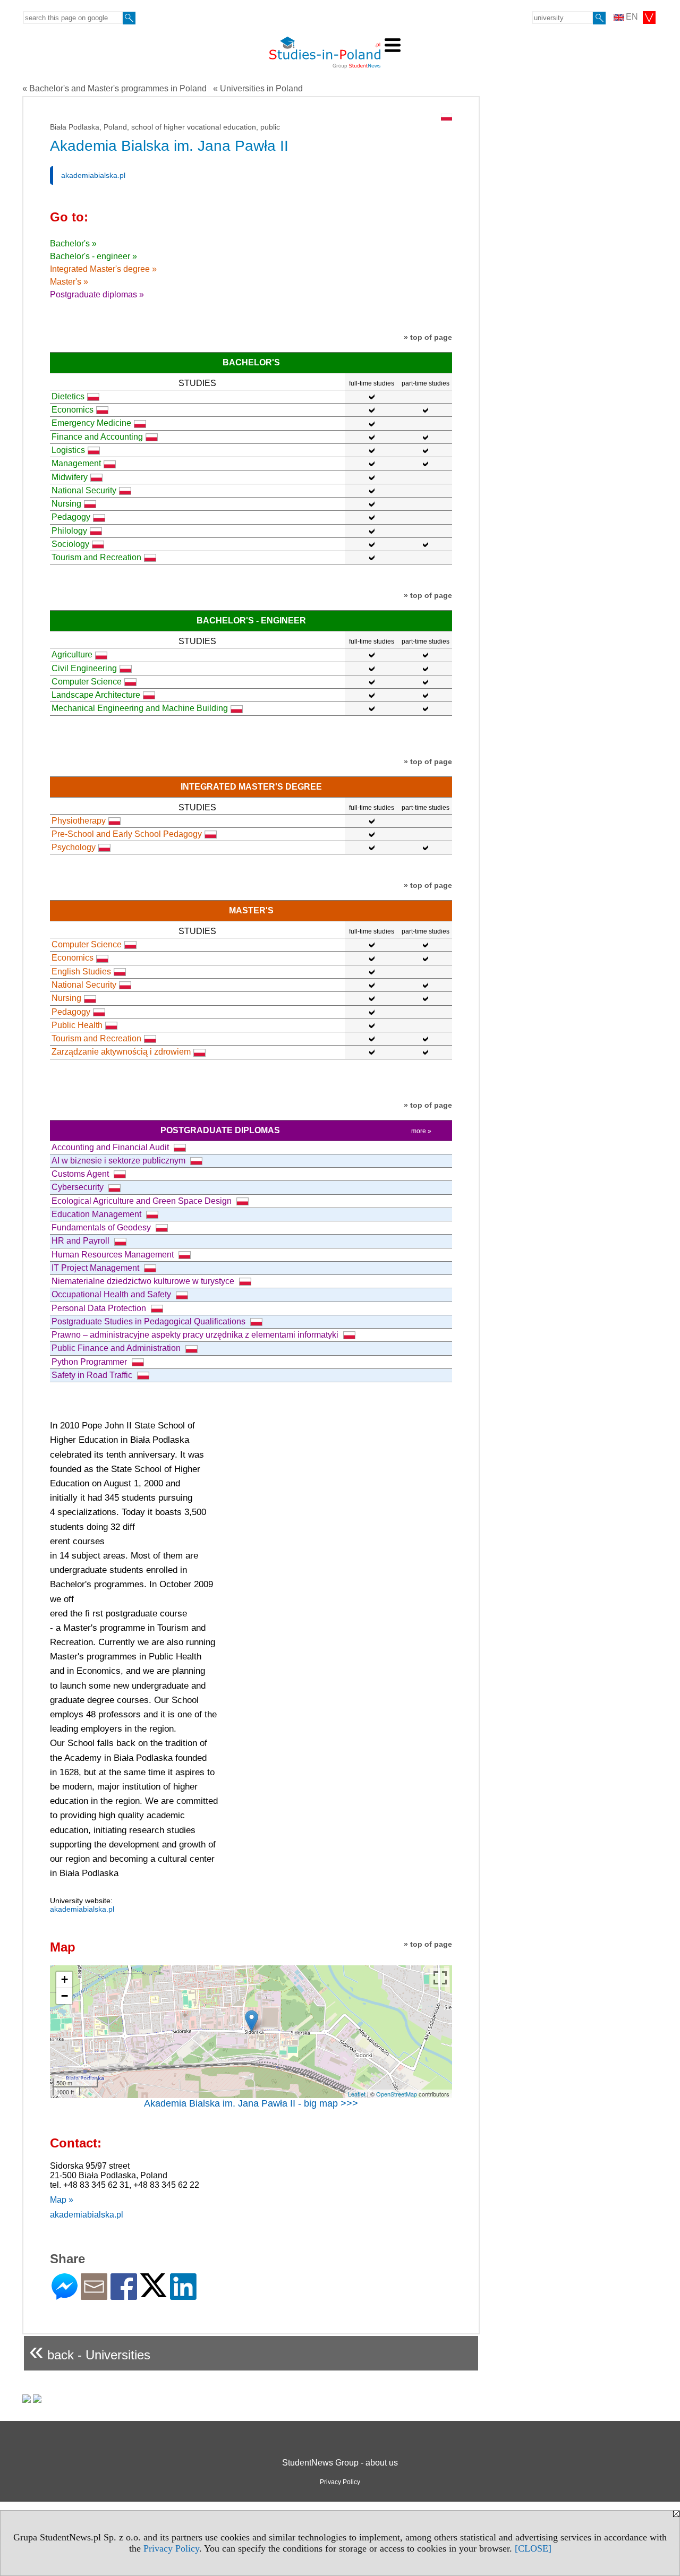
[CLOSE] (533, 2548)
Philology (69, 531)
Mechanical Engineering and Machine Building (140, 708)
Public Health (77, 1025)
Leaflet (357, 2094)
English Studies (81, 972)
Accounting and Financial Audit (111, 1147)
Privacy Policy (171, 2548)
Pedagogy (71, 517)
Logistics (68, 450)
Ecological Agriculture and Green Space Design (143, 1201)
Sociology (70, 544)
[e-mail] (94, 2295)
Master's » (69, 282)
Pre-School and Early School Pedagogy (127, 834)
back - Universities (90, 2351)
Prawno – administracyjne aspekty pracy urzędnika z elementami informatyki (196, 1335)
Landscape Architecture (96, 695)
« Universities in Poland (258, 88)
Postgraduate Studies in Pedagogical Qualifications (150, 1321)
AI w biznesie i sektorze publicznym (120, 1161)
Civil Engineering (84, 668)
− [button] (65, 1996)
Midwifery (70, 477)
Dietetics (68, 396)
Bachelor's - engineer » (93, 256)
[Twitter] (154, 2293)
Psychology (74, 847)
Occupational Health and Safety (112, 1294)
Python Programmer (90, 1362)
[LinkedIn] (183, 2295)
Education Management (97, 1214)
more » (421, 1131)
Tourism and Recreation (96, 557)
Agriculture (72, 654)
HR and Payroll (82, 1241)
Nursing (66, 504)
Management (76, 463)
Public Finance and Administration (117, 1348)
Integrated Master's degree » (103, 269)
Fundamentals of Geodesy (102, 1227)
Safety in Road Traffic (93, 1375)
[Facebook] (124, 2295)
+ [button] (65, 1979)
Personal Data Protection (100, 1308)
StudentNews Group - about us (340, 2463)
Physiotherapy (79, 821)
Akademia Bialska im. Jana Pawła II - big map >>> (251, 2103)
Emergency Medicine (91, 423)
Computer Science (87, 682)
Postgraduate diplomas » (97, 294)
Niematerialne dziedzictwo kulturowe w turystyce (144, 1281)
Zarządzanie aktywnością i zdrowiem (121, 1052)
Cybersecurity (79, 1187)
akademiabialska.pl (93, 175)
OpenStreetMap (397, 2094)
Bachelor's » (73, 243)
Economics (73, 410)
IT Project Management (96, 1268)
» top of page (428, 337)
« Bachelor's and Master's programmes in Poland (114, 88)
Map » (62, 2200)
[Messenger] (65, 2295)
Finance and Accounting (97, 437)
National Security (84, 490)
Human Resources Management (114, 1255)
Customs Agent (81, 1174)
